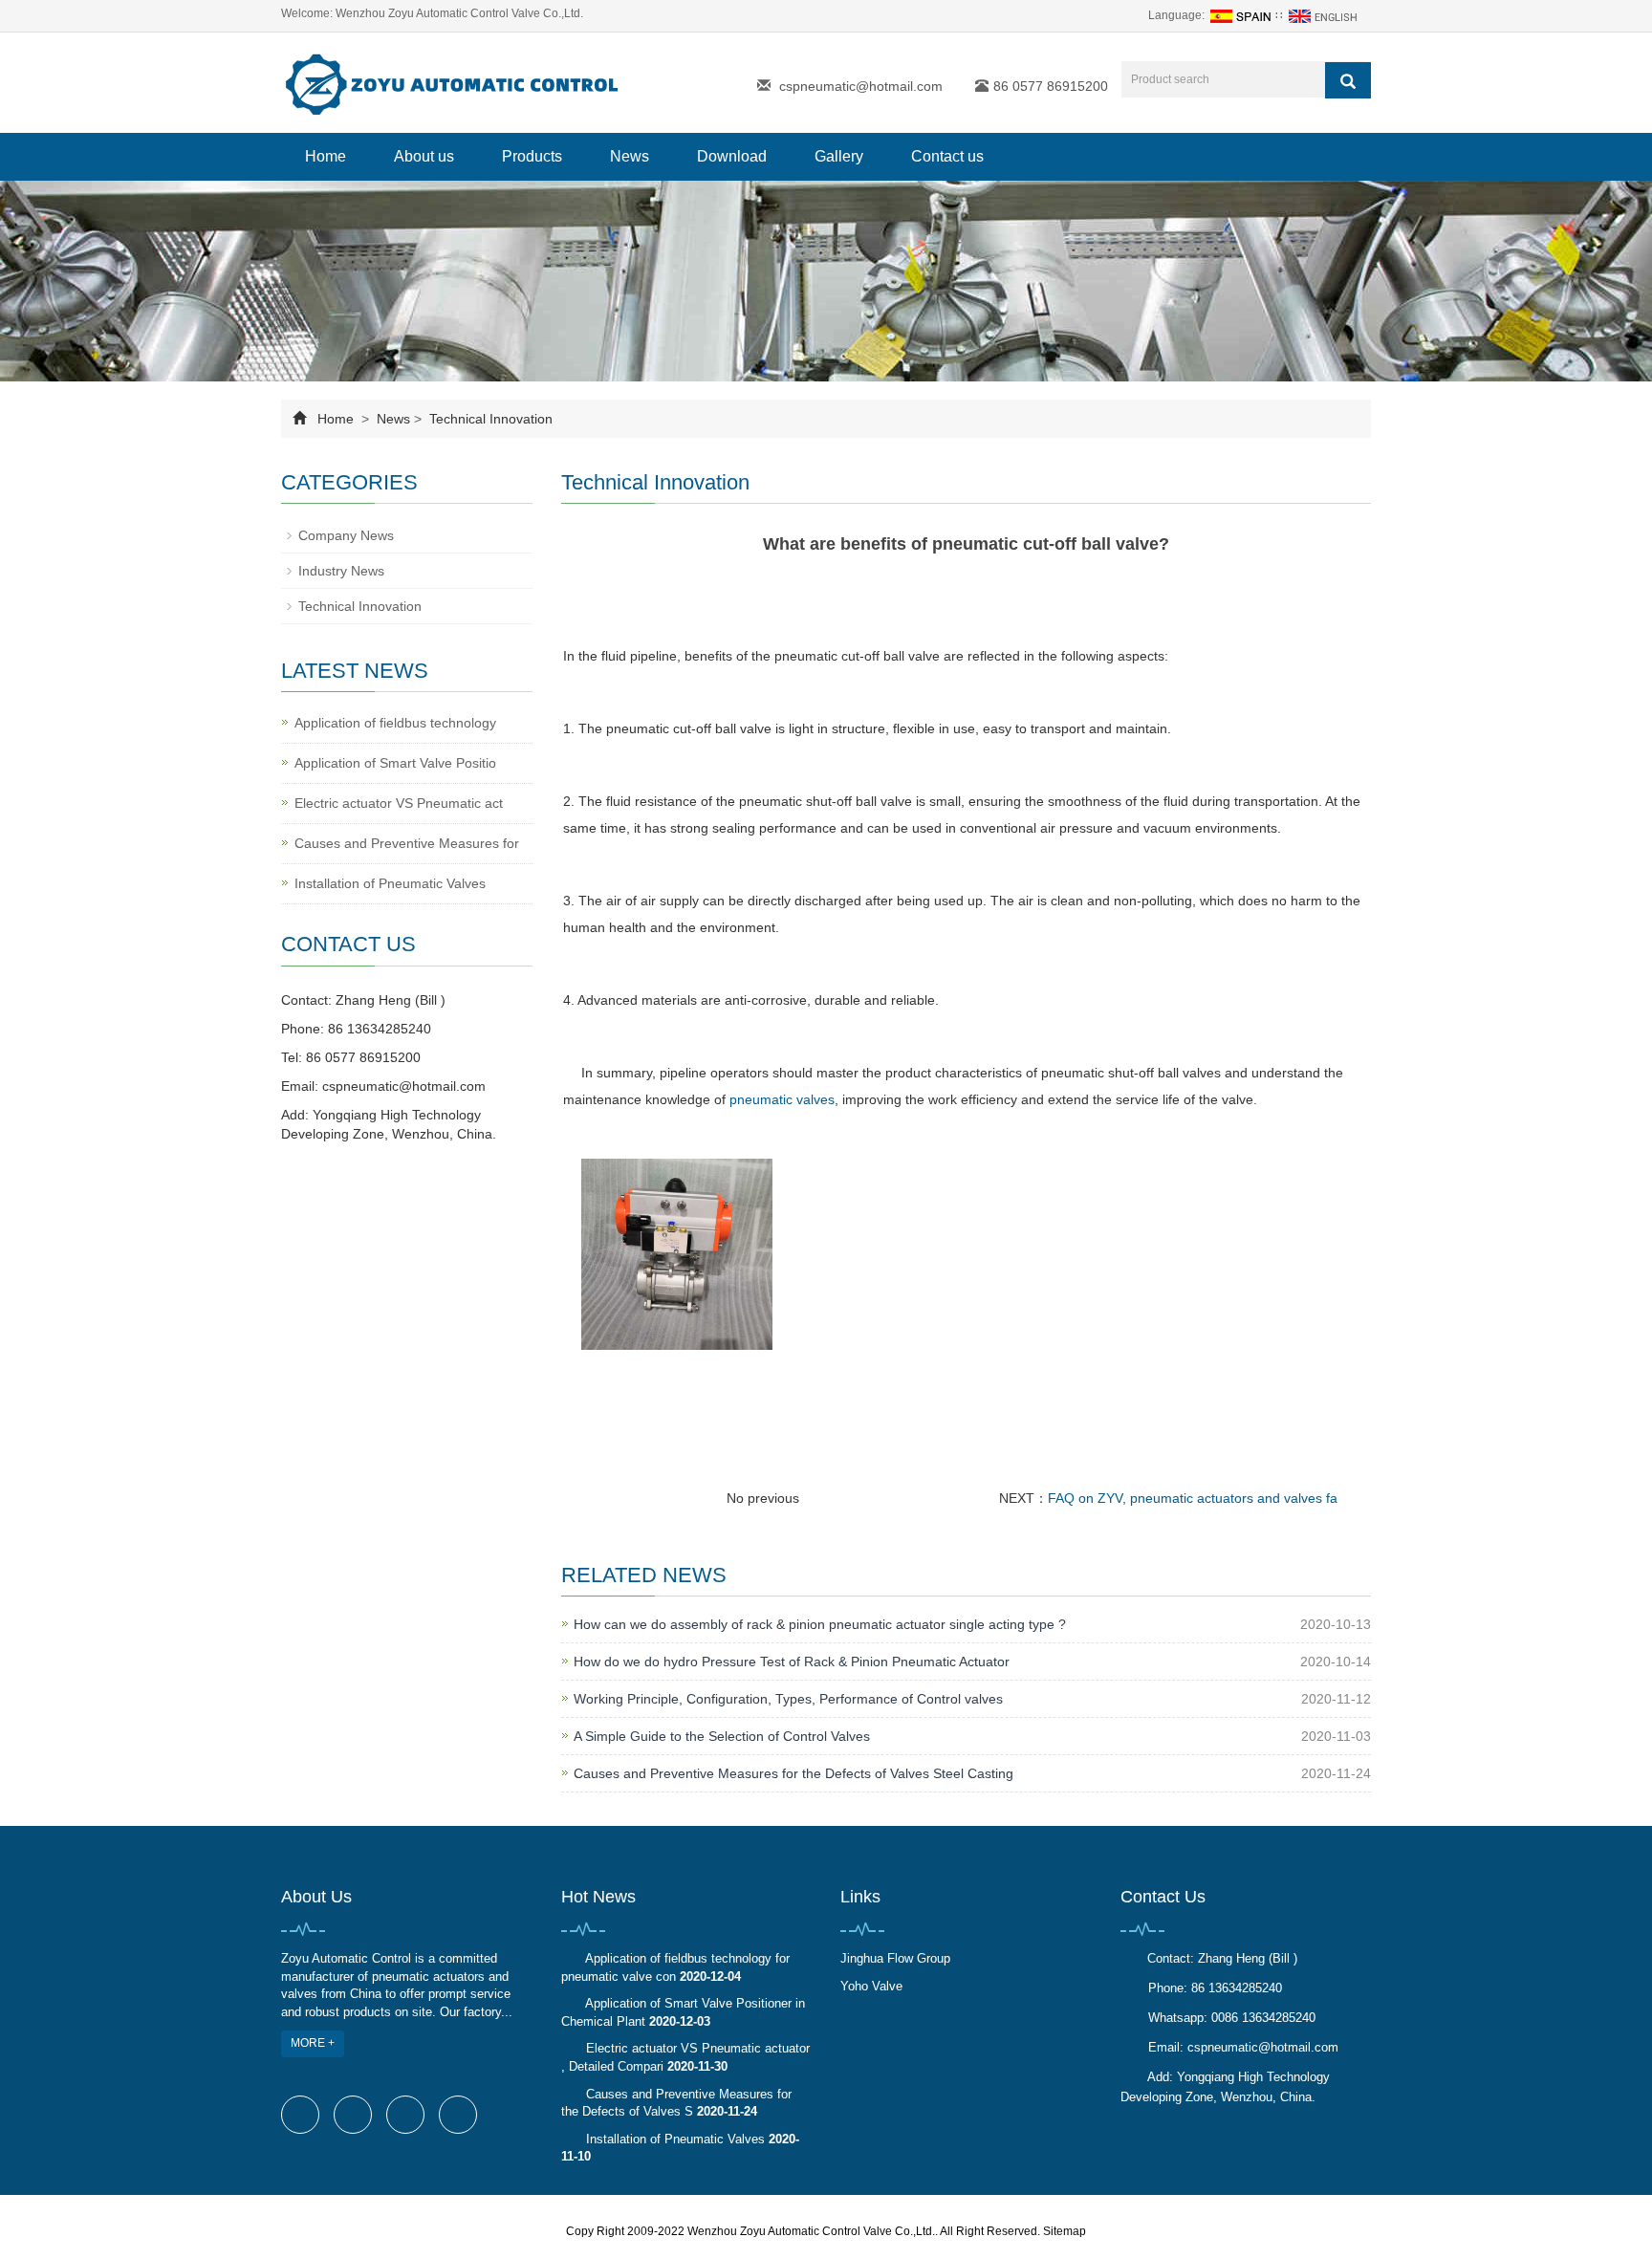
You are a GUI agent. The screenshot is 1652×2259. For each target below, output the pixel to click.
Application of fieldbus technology (395, 723)
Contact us (947, 156)
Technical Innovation (489, 419)
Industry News (341, 571)
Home (326, 156)
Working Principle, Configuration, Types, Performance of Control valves (788, 1699)
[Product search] (1348, 80)
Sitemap (1065, 2231)
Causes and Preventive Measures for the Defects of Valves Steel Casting (793, 1773)
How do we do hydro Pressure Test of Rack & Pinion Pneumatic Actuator (792, 1662)
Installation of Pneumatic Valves (390, 883)
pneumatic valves (782, 1099)
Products (532, 156)
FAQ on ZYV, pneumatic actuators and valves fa (1193, 1498)
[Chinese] (1240, 15)
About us (424, 156)
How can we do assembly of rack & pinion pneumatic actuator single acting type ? (820, 1624)
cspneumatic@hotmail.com (861, 86)
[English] (1325, 15)
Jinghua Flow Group (895, 1958)
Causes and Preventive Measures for (407, 843)
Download (732, 156)
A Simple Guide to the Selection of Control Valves (722, 1736)
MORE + (313, 2043)
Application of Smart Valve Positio (395, 763)
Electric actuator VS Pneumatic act (399, 803)
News (630, 156)
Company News (346, 535)
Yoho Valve (871, 1986)
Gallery (839, 156)
